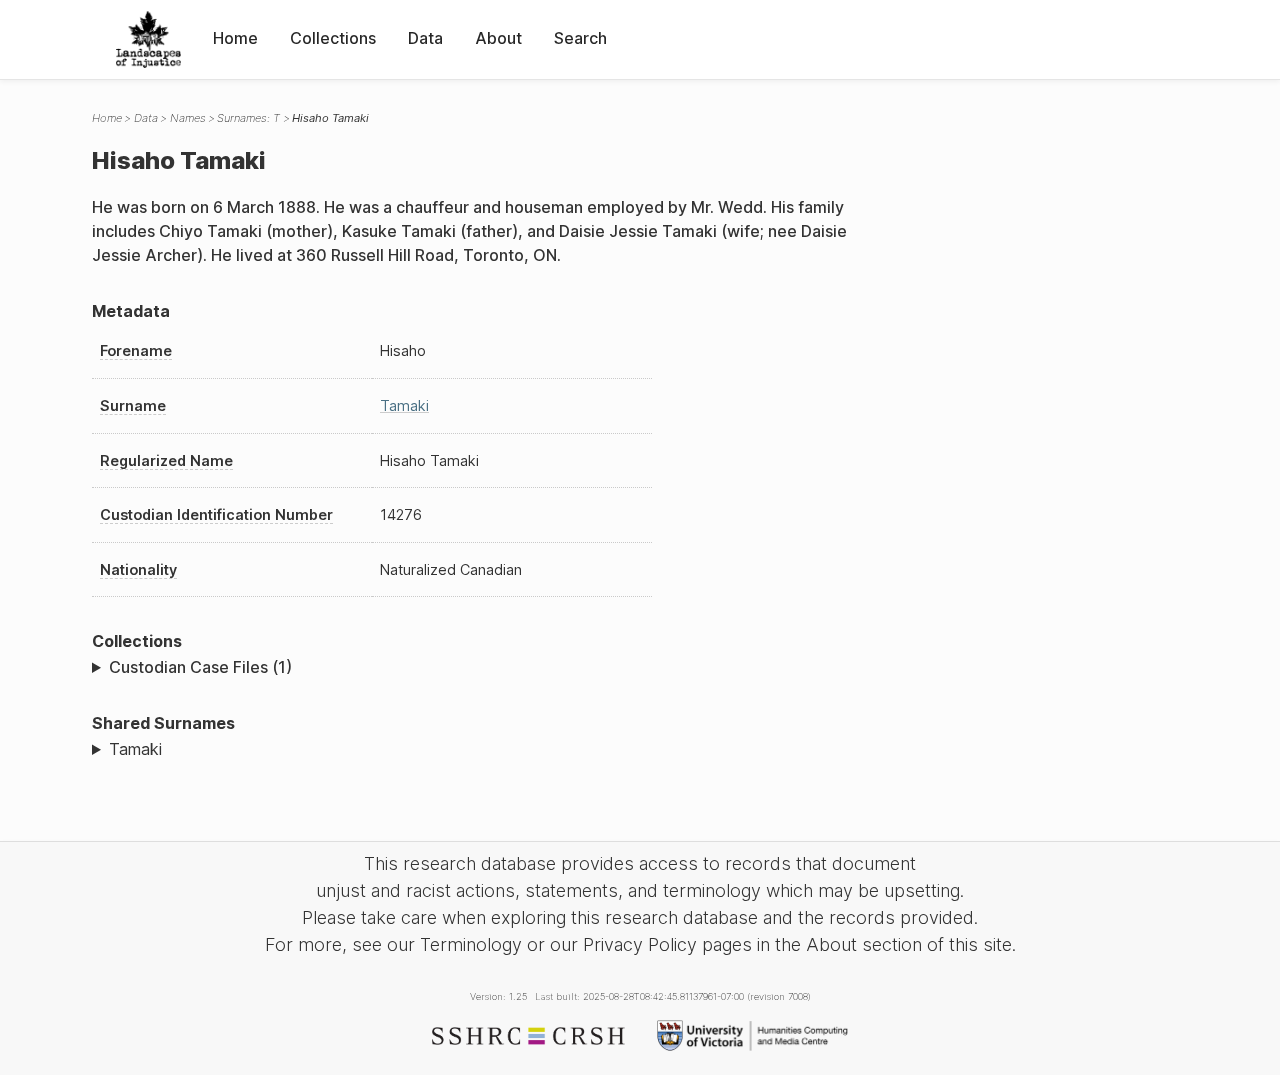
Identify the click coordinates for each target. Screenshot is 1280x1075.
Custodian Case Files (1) (200, 667)
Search (580, 38)
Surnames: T (248, 118)
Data (425, 38)
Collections (333, 38)
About (498, 38)
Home (235, 38)
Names (188, 118)
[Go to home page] (148, 39)
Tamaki (404, 405)
